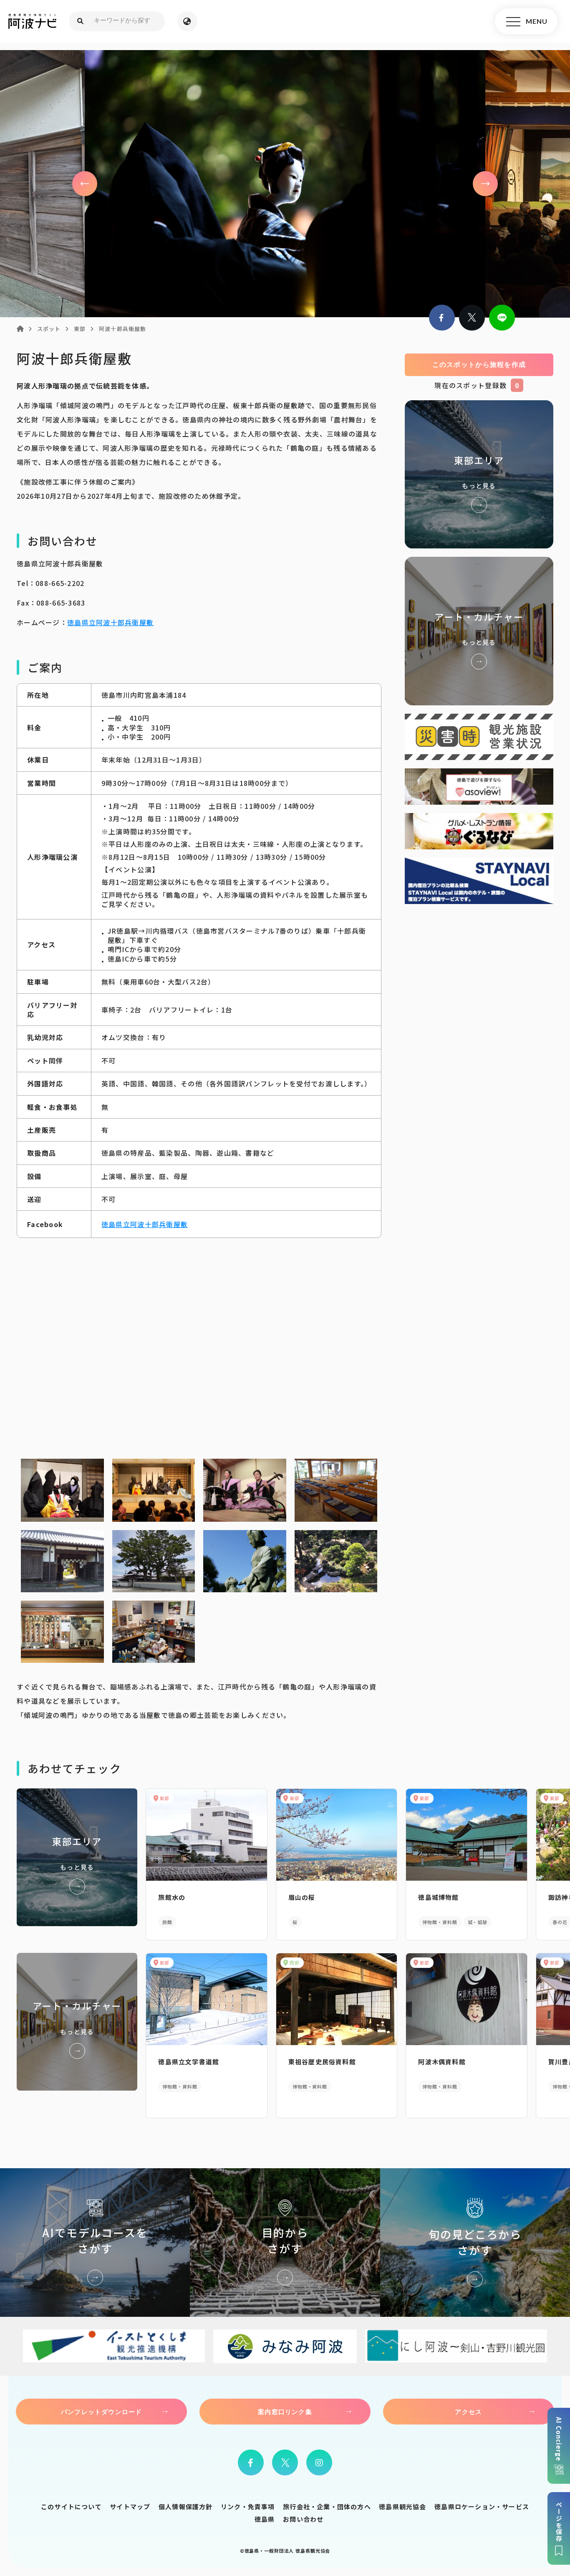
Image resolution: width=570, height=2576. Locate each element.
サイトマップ (130, 2507)
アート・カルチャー (479, 631)
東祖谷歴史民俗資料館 (322, 2062)
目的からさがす (285, 2242)
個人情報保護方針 (186, 2507)
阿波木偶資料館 (442, 2062)
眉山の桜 (302, 1897)
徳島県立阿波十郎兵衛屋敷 (110, 622)
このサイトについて (71, 2507)
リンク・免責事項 (248, 2507)
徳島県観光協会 (402, 2507)
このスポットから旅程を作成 (479, 365)
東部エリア (479, 474)
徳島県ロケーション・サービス (482, 2507)
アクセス (468, 2412)
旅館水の (172, 1897)
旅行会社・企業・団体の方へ (327, 2507)
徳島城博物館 (438, 1897)
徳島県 (265, 2519)
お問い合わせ (303, 2519)
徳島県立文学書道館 (189, 2062)
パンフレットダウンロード (101, 2412)
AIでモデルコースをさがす (95, 2242)
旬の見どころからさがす (475, 2242)
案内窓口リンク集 (285, 2412)
